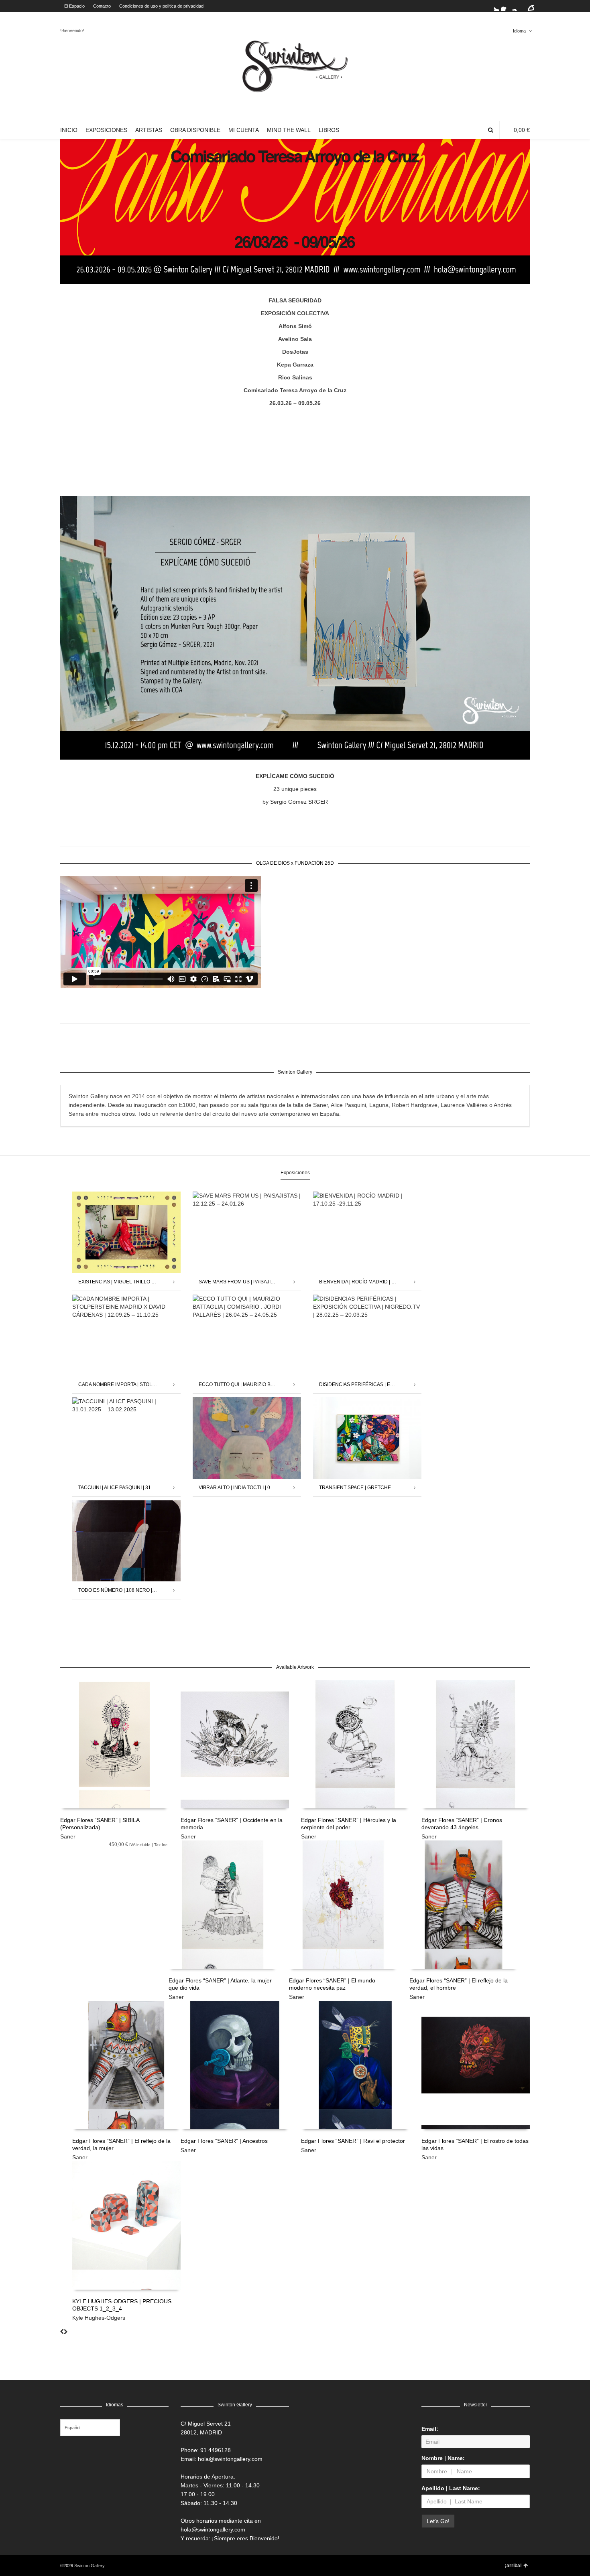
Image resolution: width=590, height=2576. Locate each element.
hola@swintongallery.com (230, 2459)
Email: (430, 2429)
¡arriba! (513, 2566)
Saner (68, 1836)
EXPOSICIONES (106, 130)
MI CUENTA (244, 130)
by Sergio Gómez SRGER (295, 802)
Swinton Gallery (90, 2566)
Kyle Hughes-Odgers (99, 2318)
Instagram (517, 6)
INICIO (69, 130)
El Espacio (74, 6)
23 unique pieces (295, 789)
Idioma (519, 31)
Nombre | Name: (443, 2458)
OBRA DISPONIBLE (195, 130)
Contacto (102, 6)
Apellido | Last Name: (451, 2488)
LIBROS (329, 130)
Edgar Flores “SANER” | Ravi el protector (353, 2141)
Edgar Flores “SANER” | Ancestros (224, 2141)
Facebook (506, 6)
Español (72, 2428)
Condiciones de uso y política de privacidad (161, 6)
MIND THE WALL (289, 130)
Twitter (494, 6)
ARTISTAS (149, 130)
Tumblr (529, 6)
